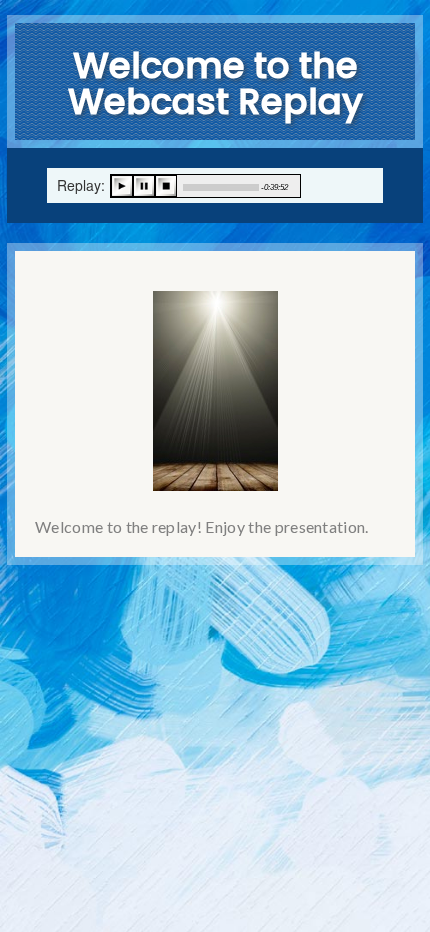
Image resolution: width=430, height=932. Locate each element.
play (122, 186)
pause (144, 186)
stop (166, 186)
